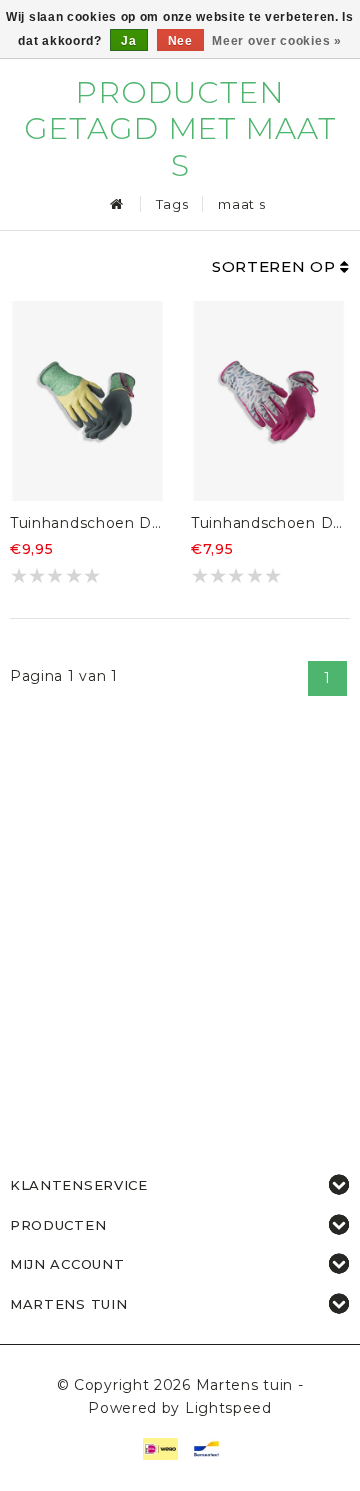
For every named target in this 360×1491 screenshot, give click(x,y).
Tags (172, 204)
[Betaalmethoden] (159, 1448)
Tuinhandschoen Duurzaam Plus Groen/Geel (88, 523)
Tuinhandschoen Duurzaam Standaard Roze (269, 523)
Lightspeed (228, 1408)
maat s (241, 204)
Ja (128, 41)
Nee (180, 41)
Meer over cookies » (276, 41)
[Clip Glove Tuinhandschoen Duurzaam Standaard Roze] (269, 401)
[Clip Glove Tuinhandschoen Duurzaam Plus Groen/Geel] (88, 401)
